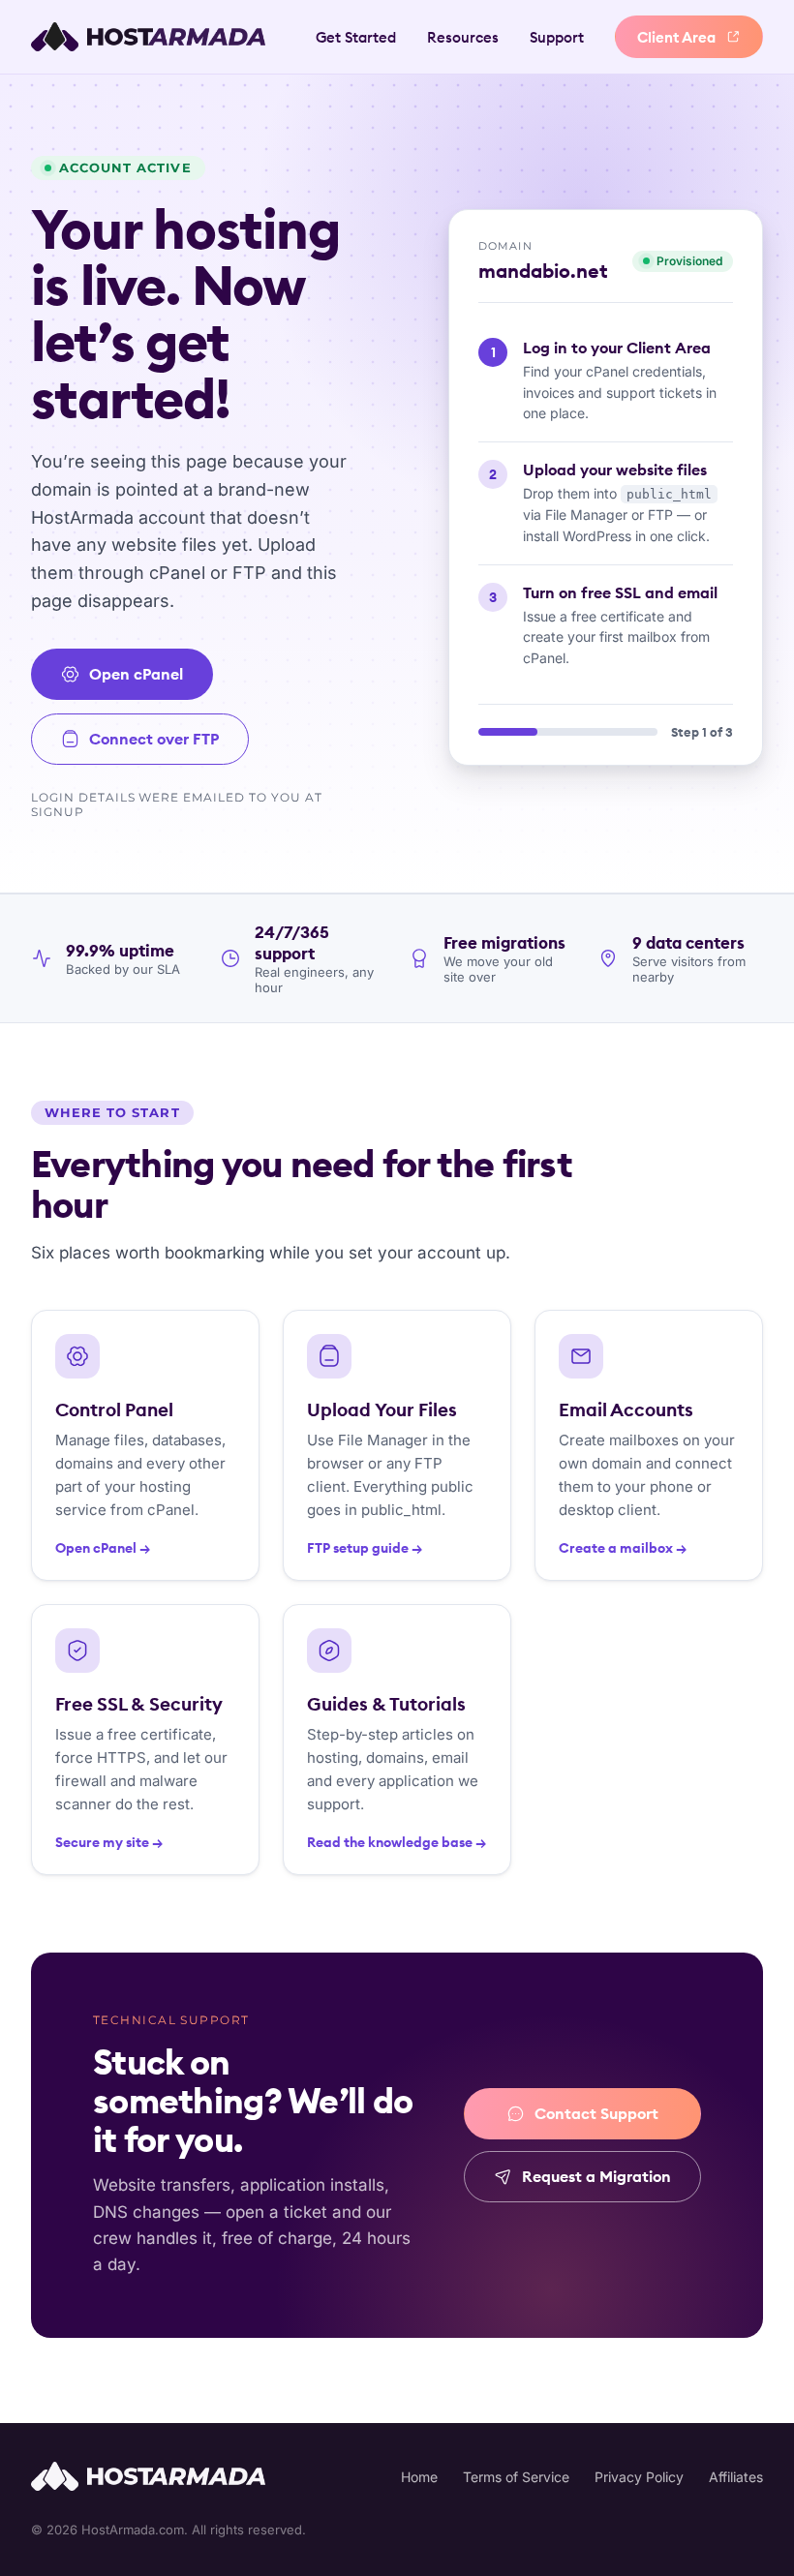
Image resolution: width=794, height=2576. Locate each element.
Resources (463, 37)
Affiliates (736, 2477)
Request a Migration (596, 2176)
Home (419, 2477)
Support (557, 37)
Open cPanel (136, 674)
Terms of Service (516, 2477)
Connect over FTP (154, 739)
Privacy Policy (639, 2477)
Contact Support (596, 2113)
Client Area (676, 37)
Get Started (356, 37)
